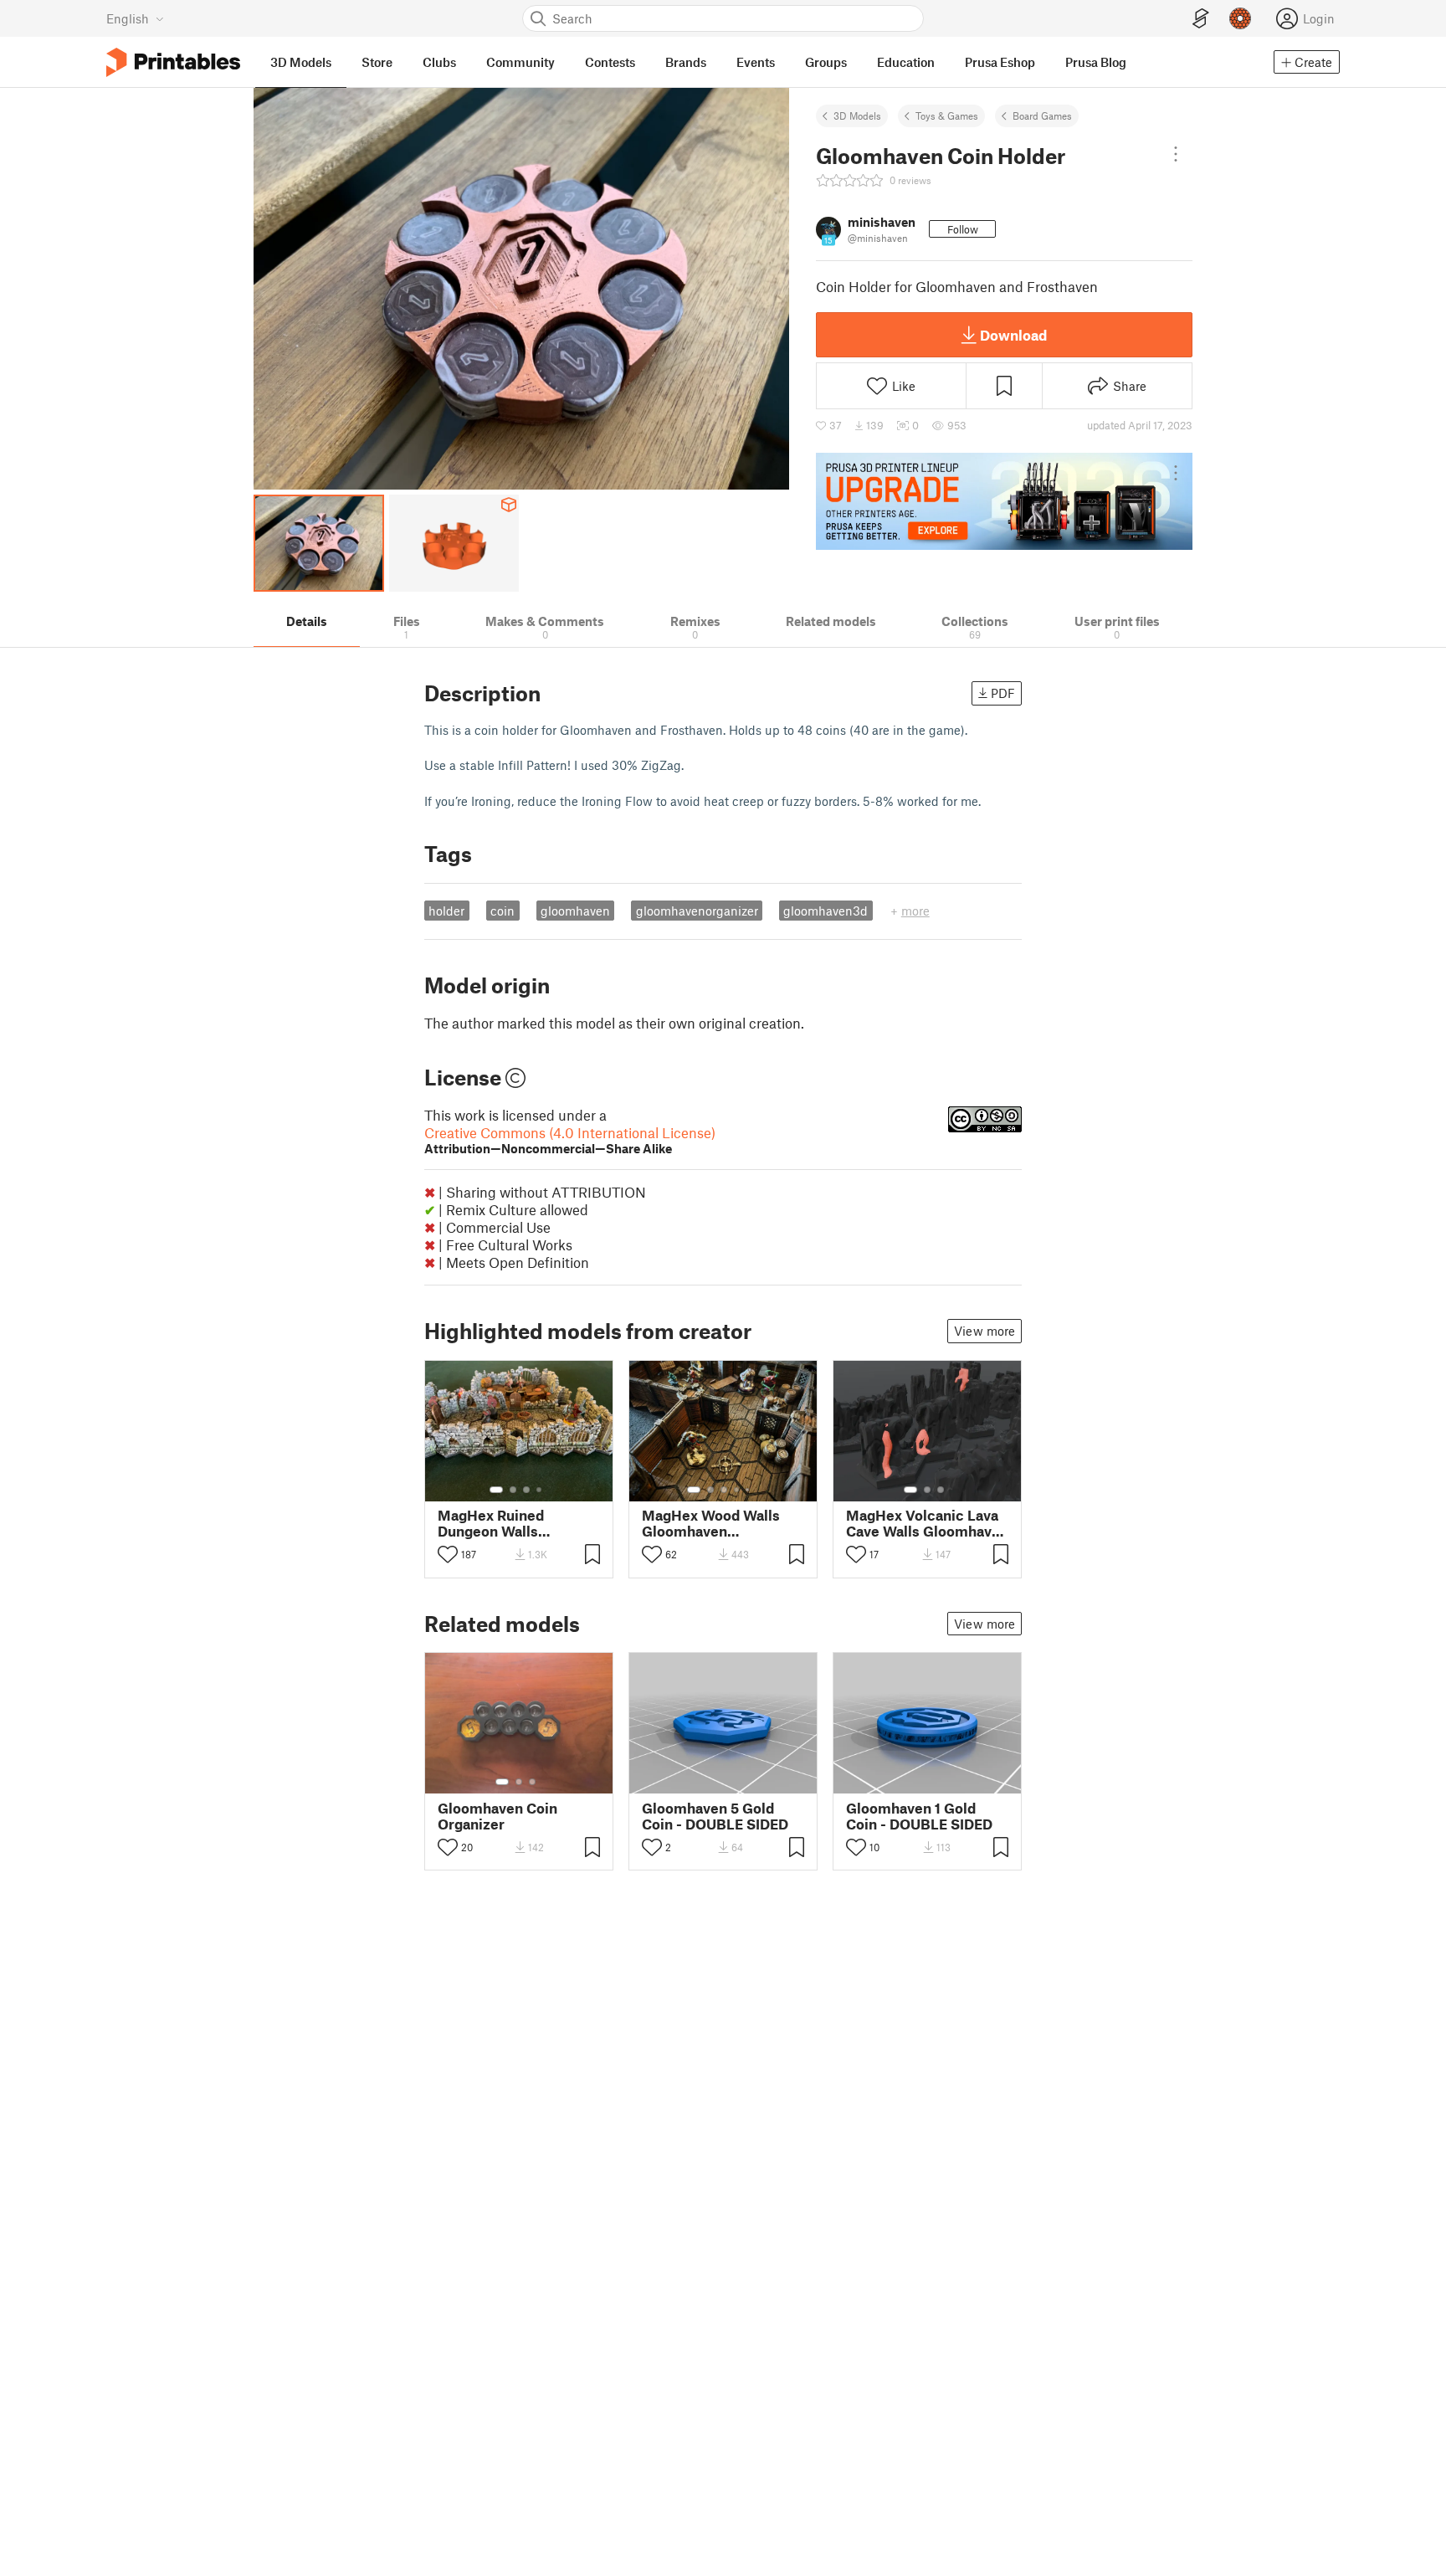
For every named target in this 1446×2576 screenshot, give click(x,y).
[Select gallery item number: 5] (749, 1490)
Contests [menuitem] (610, 62)
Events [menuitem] (756, 62)
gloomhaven (575, 911)
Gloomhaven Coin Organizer (497, 1816)
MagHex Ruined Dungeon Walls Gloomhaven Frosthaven (491, 1523)
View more (985, 1331)
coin (503, 911)
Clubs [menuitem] (439, 62)
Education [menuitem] (906, 62)
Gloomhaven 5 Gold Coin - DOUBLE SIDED (715, 1816)
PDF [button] (1003, 693)
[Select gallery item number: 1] (496, 1490)
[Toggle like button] (448, 1554)
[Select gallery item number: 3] (526, 1490)
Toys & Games (947, 115)
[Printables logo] (173, 62)
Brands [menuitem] (686, 62)
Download (1013, 335)
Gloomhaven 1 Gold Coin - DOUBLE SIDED (919, 1816)
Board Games (1042, 115)
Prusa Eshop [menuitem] (1000, 62)
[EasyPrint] (1201, 19)
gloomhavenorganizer (697, 911)
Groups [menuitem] (826, 62)
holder (446, 911)
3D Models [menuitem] (301, 62)
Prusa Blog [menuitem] (1096, 62)
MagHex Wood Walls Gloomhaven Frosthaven (711, 1523)
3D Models (857, 115)
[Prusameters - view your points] (1240, 18)
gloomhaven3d (826, 911)
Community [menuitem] (520, 62)
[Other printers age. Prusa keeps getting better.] (1004, 501)
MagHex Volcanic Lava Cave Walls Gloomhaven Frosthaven (927, 1523)
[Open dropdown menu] (1176, 154)
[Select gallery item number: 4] (540, 1490)
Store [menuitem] (377, 62)
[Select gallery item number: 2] (513, 1490)
